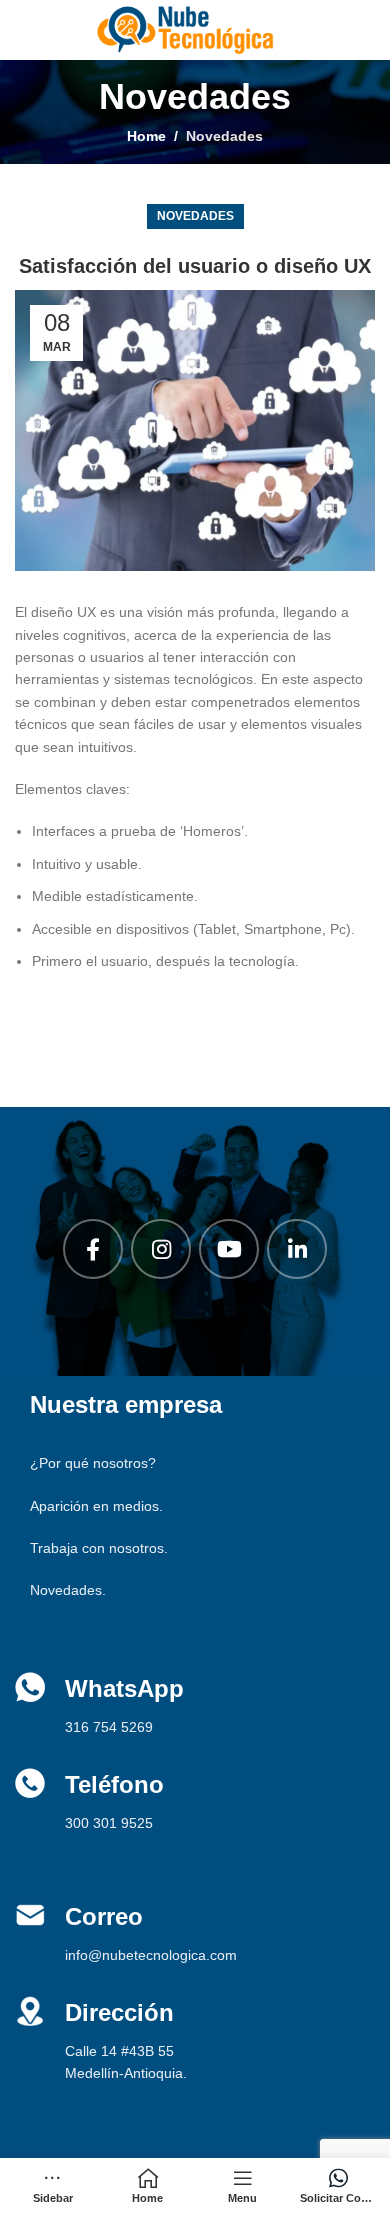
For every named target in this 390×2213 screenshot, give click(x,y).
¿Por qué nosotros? (93, 1463)
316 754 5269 (109, 1727)
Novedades (224, 136)
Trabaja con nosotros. (99, 1548)
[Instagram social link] (161, 1249)
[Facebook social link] (93, 1249)
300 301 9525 (109, 1823)
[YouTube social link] (229, 1249)
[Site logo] (185, 28)
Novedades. (68, 1590)
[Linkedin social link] (297, 1249)
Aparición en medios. (96, 1506)
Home (146, 136)
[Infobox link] (195, 1933)
